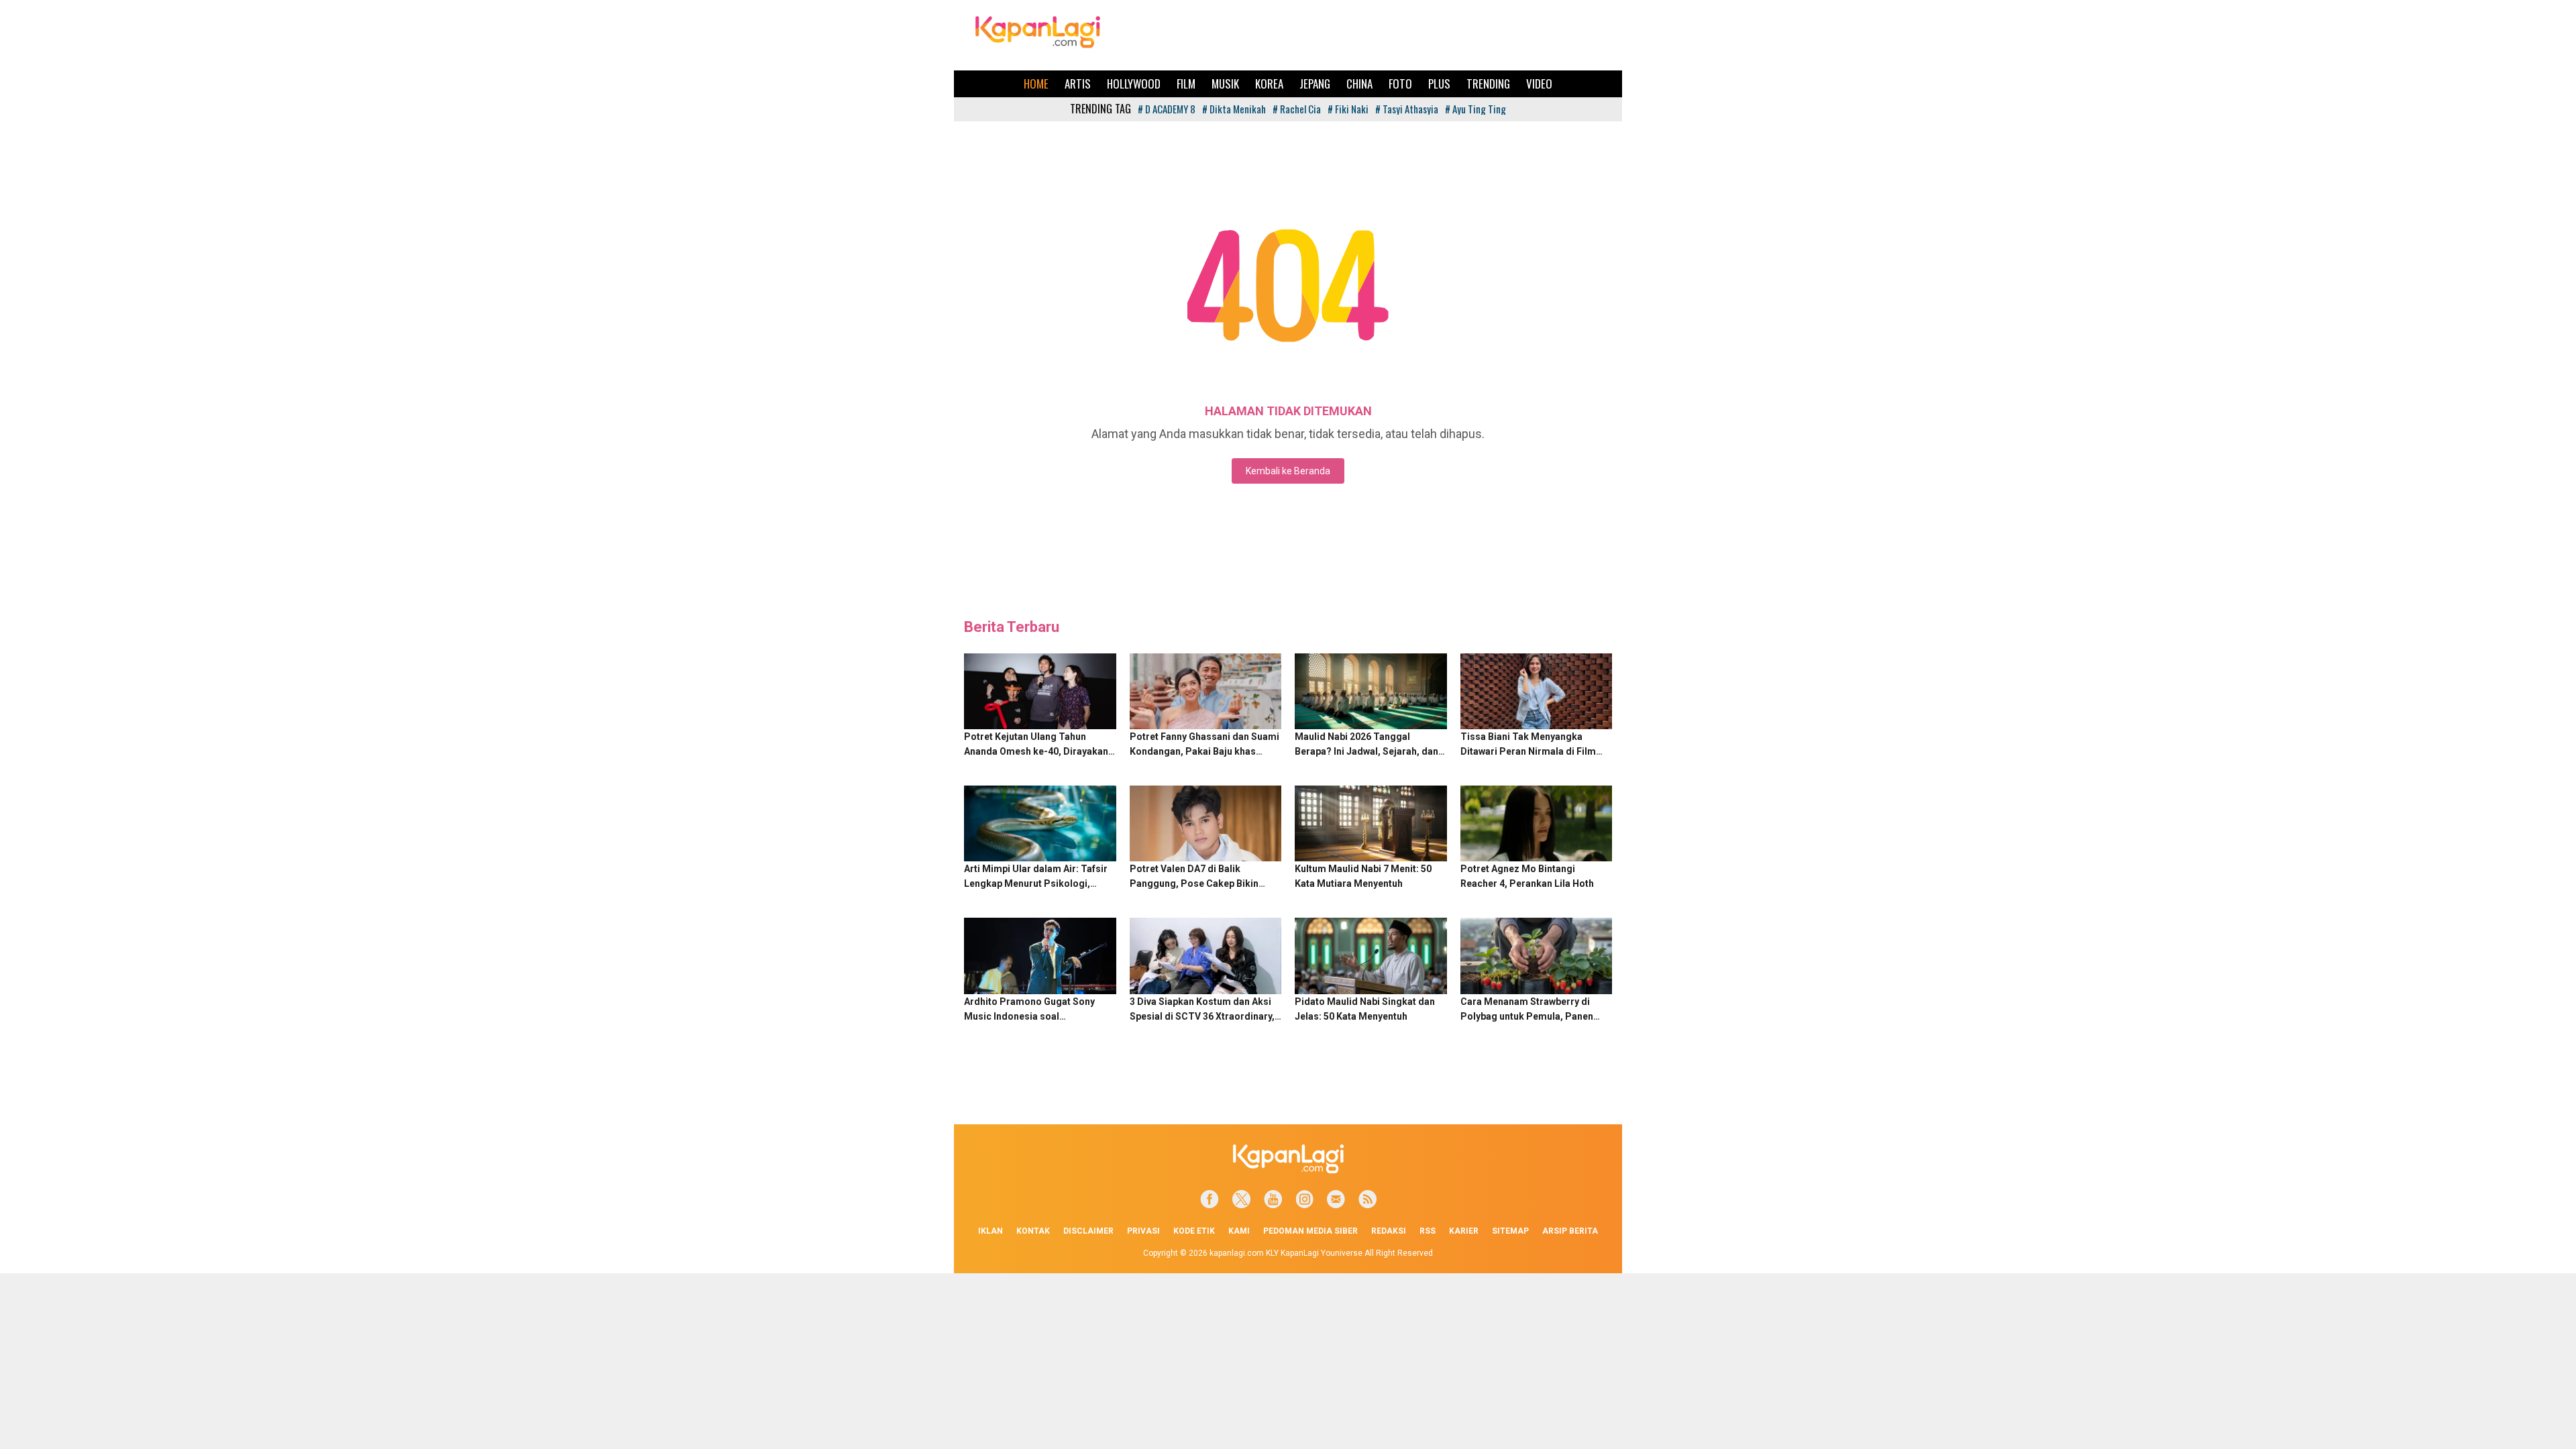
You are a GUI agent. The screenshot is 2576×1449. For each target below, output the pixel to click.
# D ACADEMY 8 (1167, 109)
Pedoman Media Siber (1310, 1231)
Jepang (1315, 84)
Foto (1400, 84)
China (1359, 84)
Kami (1239, 1231)
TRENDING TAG (1101, 109)
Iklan (990, 1231)
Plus (1439, 84)
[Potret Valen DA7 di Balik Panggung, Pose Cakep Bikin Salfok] (1206, 823)
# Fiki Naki (1348, 109)
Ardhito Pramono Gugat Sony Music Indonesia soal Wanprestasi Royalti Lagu (1029, 1016)
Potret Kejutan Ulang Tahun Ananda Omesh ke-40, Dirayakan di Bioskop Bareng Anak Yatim (1036, 751)
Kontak (1033, 1231)
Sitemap (1510, 1231)
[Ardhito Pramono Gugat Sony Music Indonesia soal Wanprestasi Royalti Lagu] (1040, 956)
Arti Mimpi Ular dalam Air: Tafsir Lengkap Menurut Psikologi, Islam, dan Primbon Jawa (1036, 883)
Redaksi (1389, 1231)
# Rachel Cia (1297, 109)
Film (1186, 84)
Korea (1269, 84)
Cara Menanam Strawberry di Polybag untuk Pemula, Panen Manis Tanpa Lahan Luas (1527, 1016)
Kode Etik (1194, 1231)
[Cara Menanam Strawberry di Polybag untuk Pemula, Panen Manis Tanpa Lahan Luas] (1537, 956)
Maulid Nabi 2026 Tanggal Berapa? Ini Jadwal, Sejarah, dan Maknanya (1366, 751)
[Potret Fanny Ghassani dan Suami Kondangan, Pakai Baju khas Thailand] (1206, 691)
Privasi (1143, 1231)
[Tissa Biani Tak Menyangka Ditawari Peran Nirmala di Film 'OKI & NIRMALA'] (1537, 691)
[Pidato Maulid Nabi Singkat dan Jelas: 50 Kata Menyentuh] (1371, 956)
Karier (1464, 1231)
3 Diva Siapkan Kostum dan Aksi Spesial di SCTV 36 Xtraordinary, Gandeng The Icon (1202, 1016)
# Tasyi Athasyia (1407, 109)
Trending (1488, 84)
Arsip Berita (1570, 1231)
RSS (1428, 1231)
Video (1539, 84)
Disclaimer (1088, 1231)
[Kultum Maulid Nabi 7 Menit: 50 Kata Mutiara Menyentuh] (1371, 823)
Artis (1078, 84)
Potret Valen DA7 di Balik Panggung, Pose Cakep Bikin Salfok (1194, 883)
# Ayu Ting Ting (1475, 109)
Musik (1225, 84)
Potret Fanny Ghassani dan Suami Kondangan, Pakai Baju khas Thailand (1204, 751)
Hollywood (1134, 84)
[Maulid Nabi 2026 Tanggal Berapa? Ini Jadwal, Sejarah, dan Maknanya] (1371, 691)
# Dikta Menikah (1234, 109)
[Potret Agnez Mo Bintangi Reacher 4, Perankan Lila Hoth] (1537, 823)
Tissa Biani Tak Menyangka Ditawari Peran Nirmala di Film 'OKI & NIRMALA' (1528, 751)
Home (1036, 84)
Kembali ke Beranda (1288, 471)
